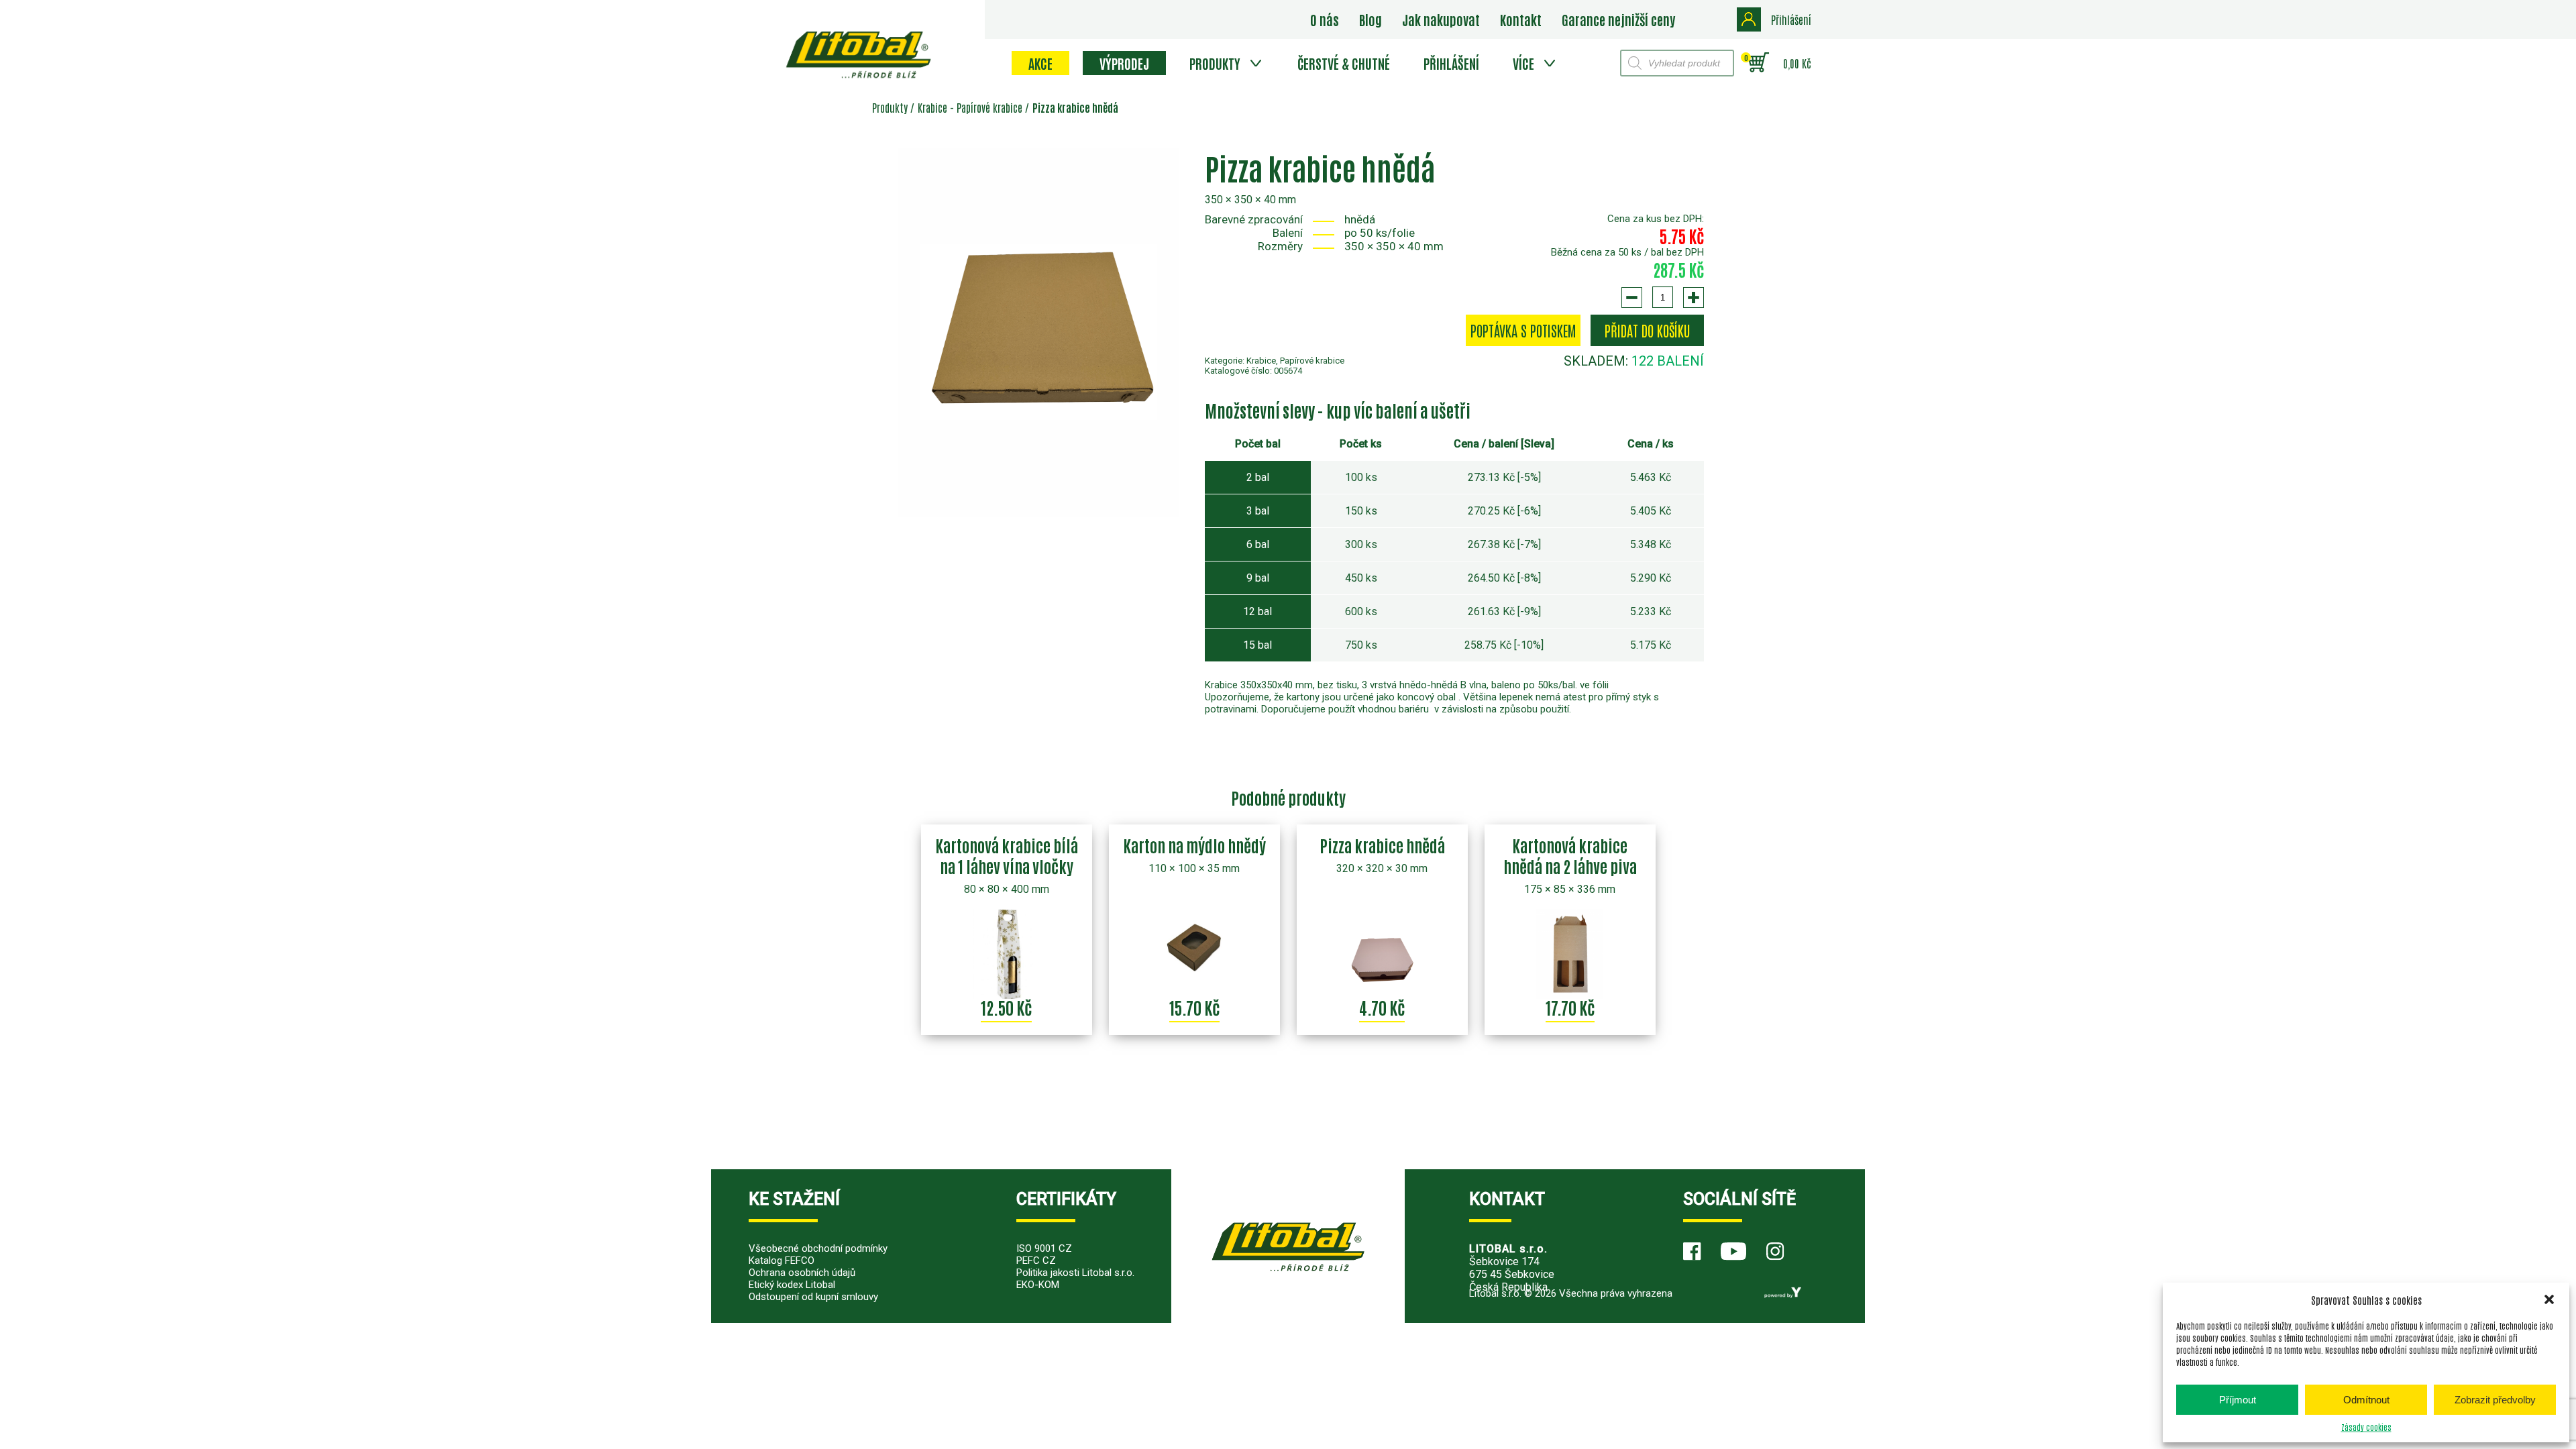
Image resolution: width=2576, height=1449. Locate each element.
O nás (1325, 19)
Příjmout (2238, 1400)
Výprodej (1124, 63)
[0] (1759, 63)
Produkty (1215, 63)
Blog (1371, 19)
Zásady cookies (2366, 1427)
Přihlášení (1451, 63)
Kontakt (1521, 19)
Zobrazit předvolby (2495, 1400)
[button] (2549, 1299)
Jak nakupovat (1441, 19)
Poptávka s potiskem (1523, 330)
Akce (1040, 63)
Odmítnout (2366, 1400)
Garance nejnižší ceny (1618, 19)
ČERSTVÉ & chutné (1344, 63)
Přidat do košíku (1647, 330)
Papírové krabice (989, 107)
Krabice (932, 107)
